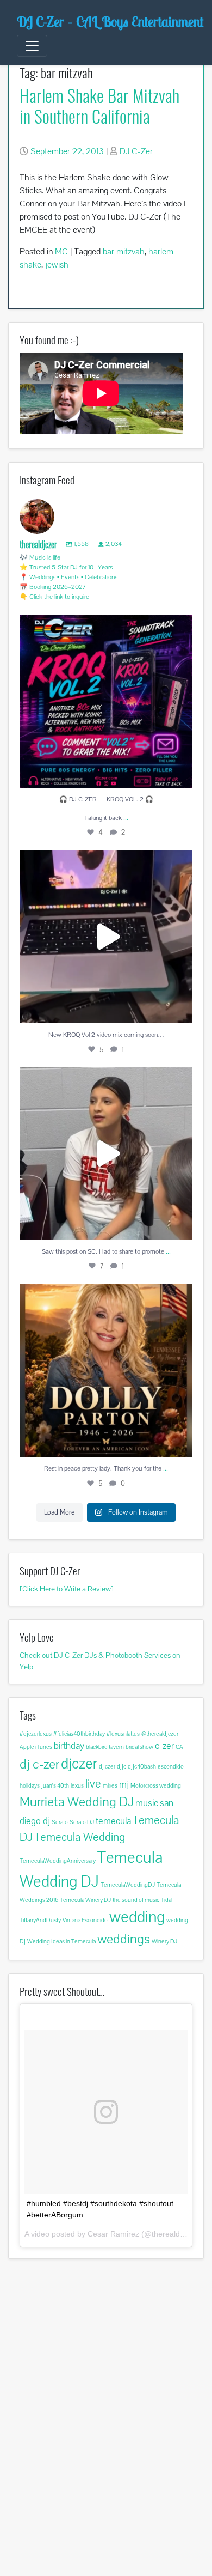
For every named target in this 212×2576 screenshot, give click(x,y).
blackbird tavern (105, 1747)
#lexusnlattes (123, 1734)
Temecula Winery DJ (85, 1900)
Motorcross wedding (156, 1785)
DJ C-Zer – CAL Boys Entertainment (110, 22)
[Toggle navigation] (32, 46)
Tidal (167, 1900)
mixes (110, 1785)
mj (124, 1784)
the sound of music (136, 1900)
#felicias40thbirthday (79, 1734)
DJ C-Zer (136, 151)
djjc (121, 1766)
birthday (69, 1746)
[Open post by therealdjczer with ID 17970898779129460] (106, 937)
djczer (79, 1763)
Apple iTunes (36, 1747)
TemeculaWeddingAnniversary (58, 1861)
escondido (171, 1766)
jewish (57, 265)
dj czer (107, 1766)
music (147, 1803)
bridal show (139, 1747)
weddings (124, 1939)
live (93, 1784)
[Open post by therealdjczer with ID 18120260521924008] (106, 701)
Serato (60, 1822)
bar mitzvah (124, 251)
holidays (30, 1785)
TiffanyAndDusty (40, 1920)
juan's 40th (55, 1785)
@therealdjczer (160, 1734)
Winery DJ (164, 1941)
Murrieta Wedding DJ (77, 1802)
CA (179, 1747)
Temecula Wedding (80, 1837)
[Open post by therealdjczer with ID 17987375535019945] (106, 1370)
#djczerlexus (36, 1734)
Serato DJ (82, 1822)
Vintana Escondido (85, 1920)
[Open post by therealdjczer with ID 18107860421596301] (106, 1153)
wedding (137, 1917)
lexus (77, 1785)
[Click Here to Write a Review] (67, 1589)
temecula (113, 1821)
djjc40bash (142, 1766)
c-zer (164, 1746)
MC (61, 251)
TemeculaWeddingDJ (128, 1885)
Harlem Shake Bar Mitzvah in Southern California (99, 105)
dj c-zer (39, 1764)
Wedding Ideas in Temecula (61, 1941)
